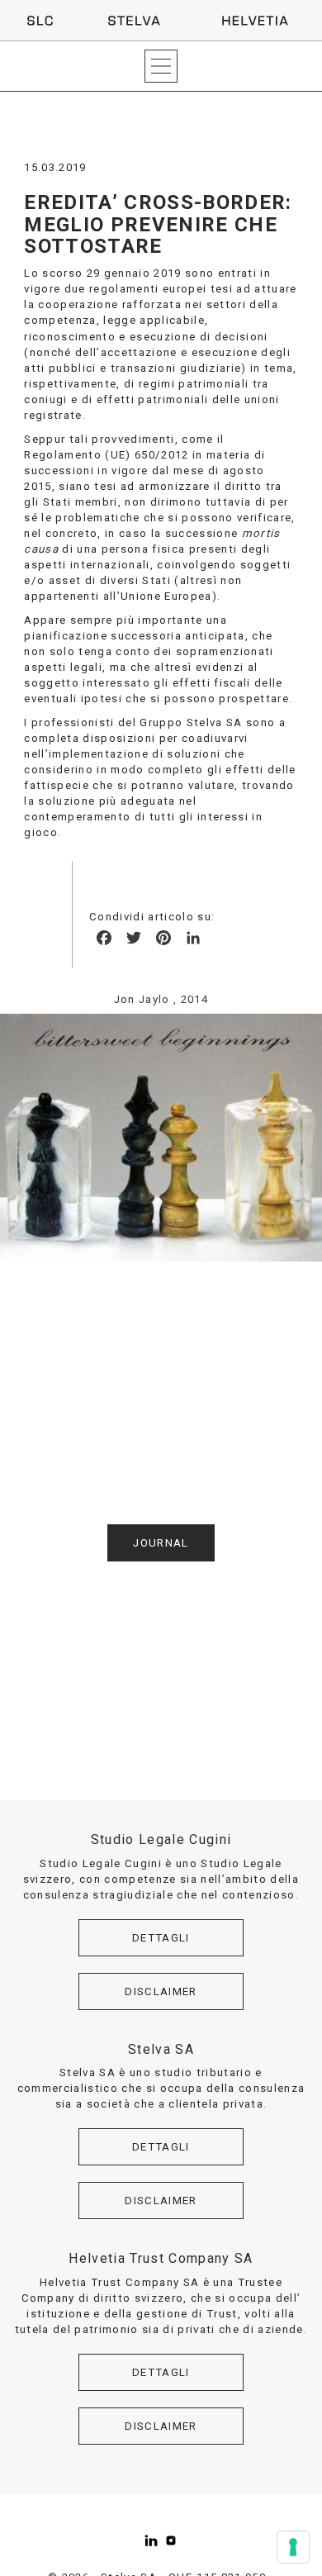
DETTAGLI (161, 1938)
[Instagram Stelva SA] (171, 2540)
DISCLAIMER (161, 1991)
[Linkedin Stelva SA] (151, 2540)
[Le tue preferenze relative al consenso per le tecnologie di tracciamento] (293, 2547)
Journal (161, 1543)
